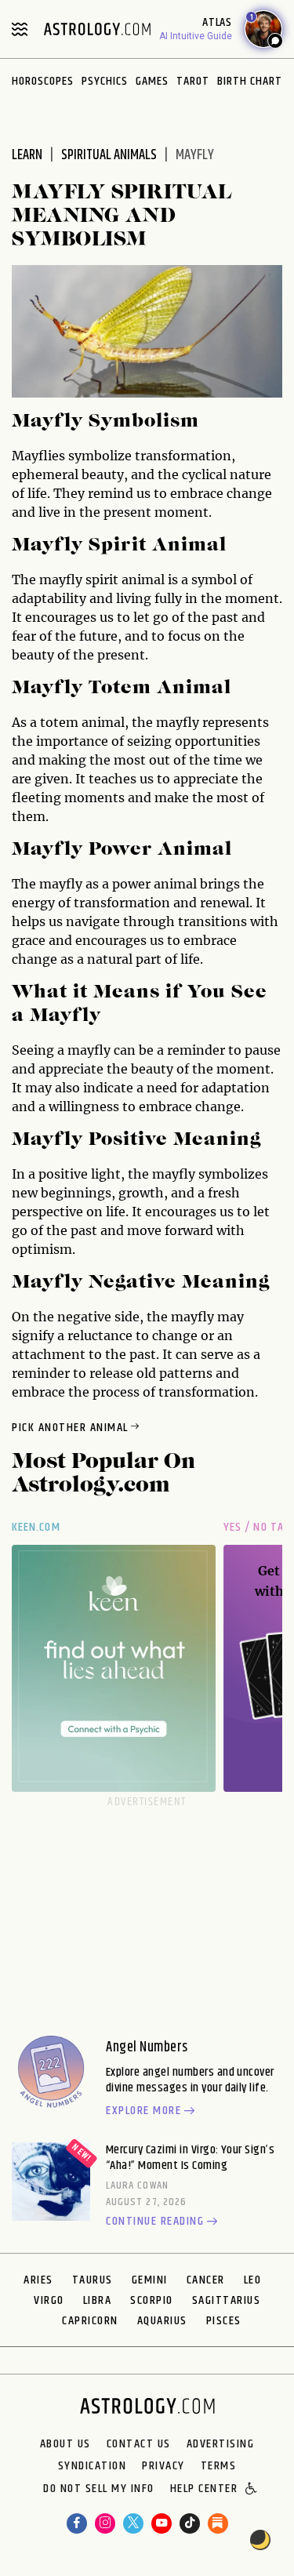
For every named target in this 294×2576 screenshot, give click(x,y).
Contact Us (139, 2444)
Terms (219, 2466)
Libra (98, 2300)
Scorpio (152, 2300)
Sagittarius (227, 2300)
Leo (253, 2280)
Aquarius (162, 2321)
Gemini (150, 2280)
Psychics (105, 81)
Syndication (93, 2466)
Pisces (224, 2321)
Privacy (163, 2466)
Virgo (49, 2300)
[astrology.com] (97, 29)
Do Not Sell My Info (99, 2490)
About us (65, 2444)
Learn (27, 155)
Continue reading (155, 2222)
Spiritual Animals (109, 155)
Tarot (193, 81)
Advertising (221, 2444)
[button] (252, 2490)
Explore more (143, 2112)
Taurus (93, 2280)
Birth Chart (250, 81)
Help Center (204, 2490)
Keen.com (36, 1527)
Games (152, 81)
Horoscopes (43, 81)
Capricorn (90, 2321)
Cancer (206, 2280)
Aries (38, 2280)
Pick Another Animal (70, 1428)
